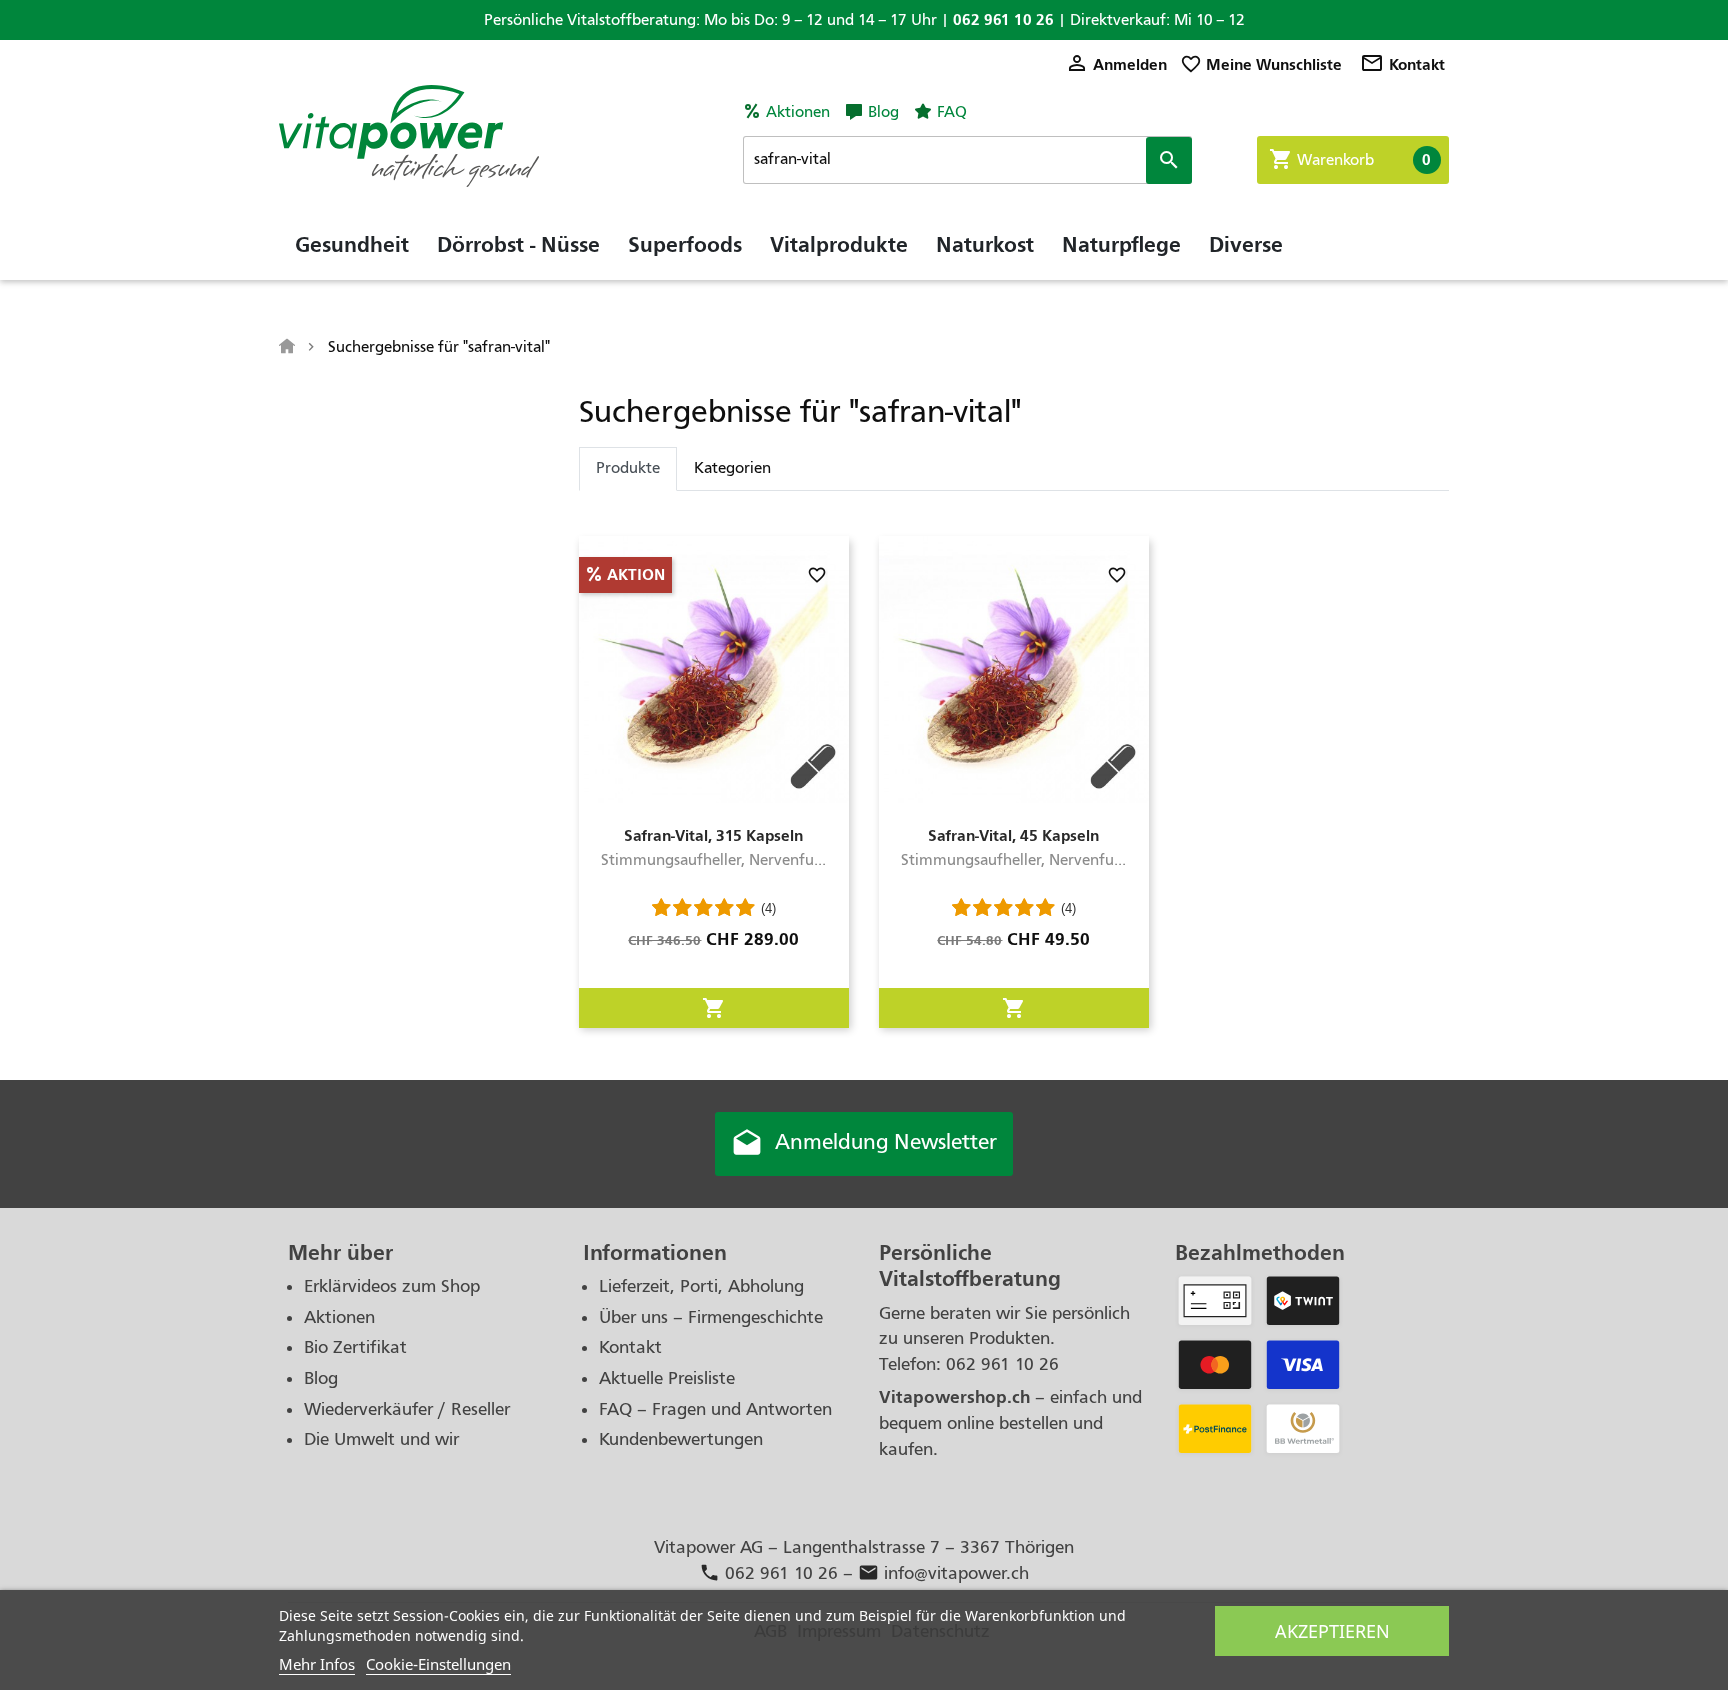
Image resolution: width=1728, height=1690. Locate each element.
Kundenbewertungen (681, 1439)
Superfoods (685, 245)
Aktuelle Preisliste (667, 1378)
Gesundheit (352, 245)
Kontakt (1402, 64)
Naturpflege (1121, 245)
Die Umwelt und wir (381, 1439)
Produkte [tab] (628, 468)
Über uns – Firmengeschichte (711, 1317)
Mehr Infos (317, 1664)
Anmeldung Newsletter (864, 1144)
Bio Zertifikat (355, 1347)
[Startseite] (289, 347)
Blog (883, 112)
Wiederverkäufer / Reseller (407, 1409)
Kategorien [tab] (732, 468)
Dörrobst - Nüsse (518, 245)
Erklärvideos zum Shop (392, 1286)
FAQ (952, 112)
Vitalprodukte (839, 245)
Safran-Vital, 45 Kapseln (1013, 835)
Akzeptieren (1332, 1631)
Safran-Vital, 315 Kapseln (713, 835)
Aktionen (798, 112)
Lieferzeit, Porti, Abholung (701, 1286)
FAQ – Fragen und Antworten (715, 1409)
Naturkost (985, 245)
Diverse (1246, 245)
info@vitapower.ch (943, 1573)
